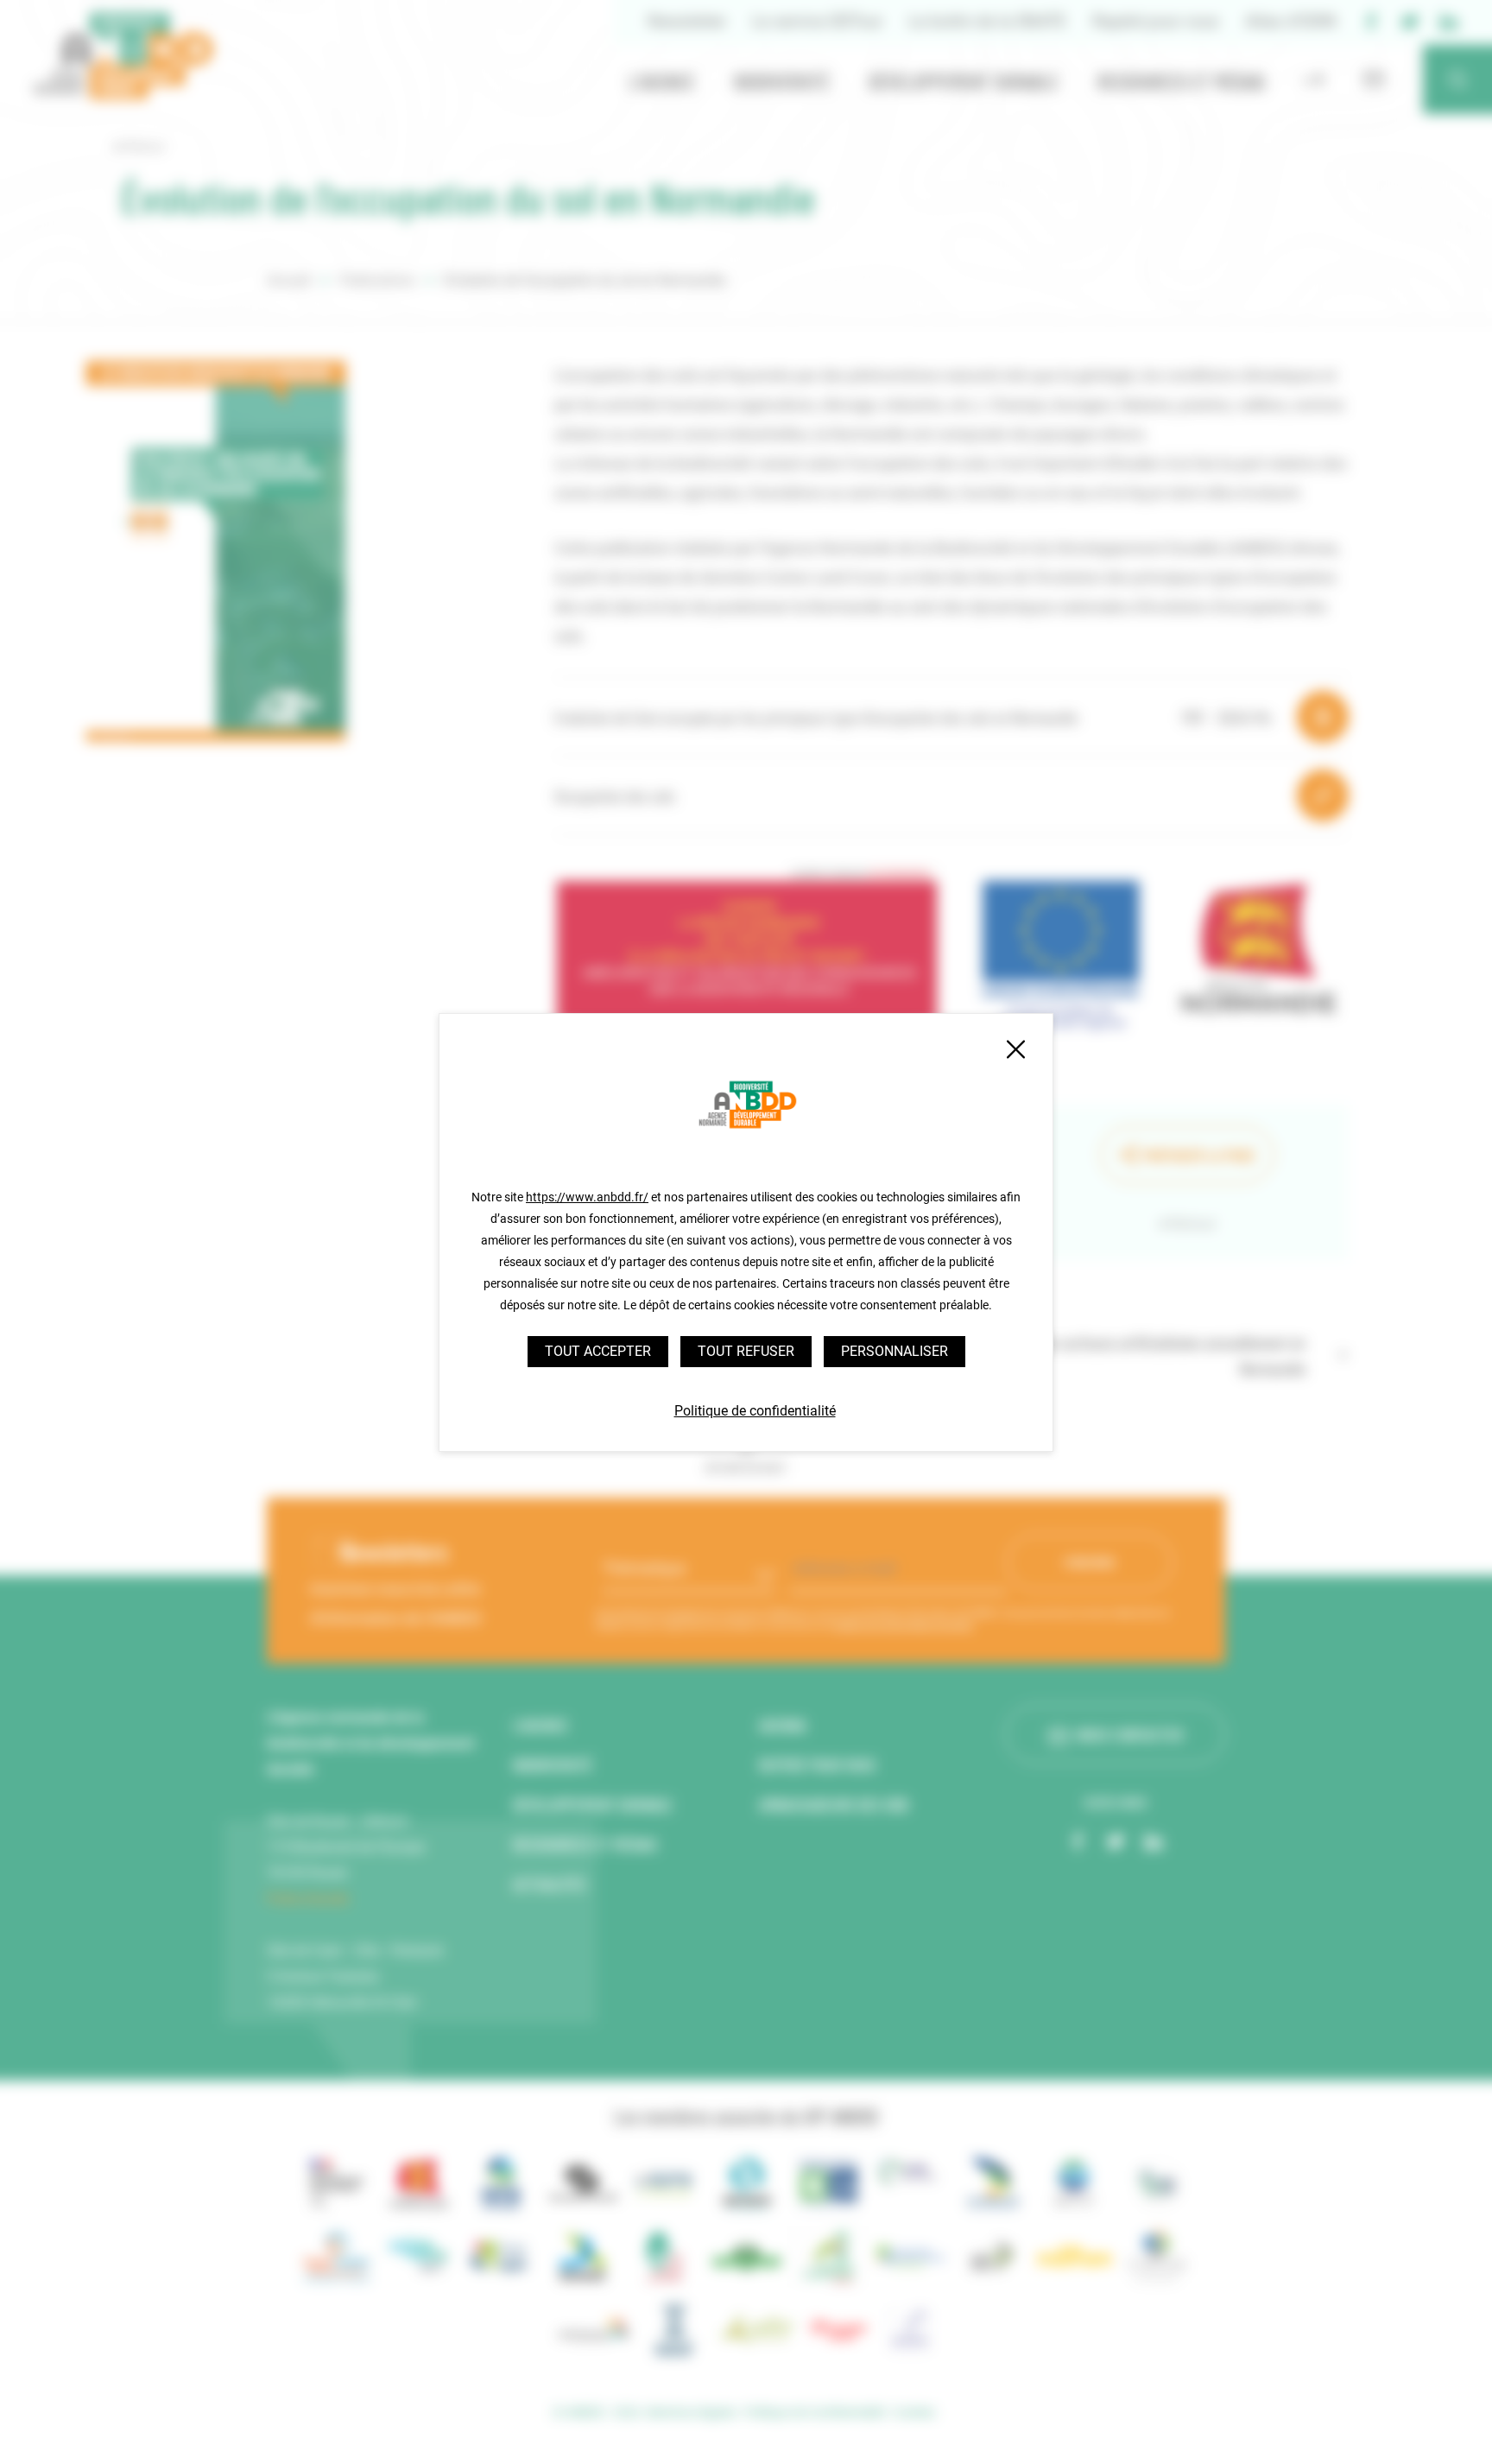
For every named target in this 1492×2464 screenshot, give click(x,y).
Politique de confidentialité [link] (755, 1411)
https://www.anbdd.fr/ (587, 1197)
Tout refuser (746, 1351)
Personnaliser (895, 1351)
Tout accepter (598, 1351)
